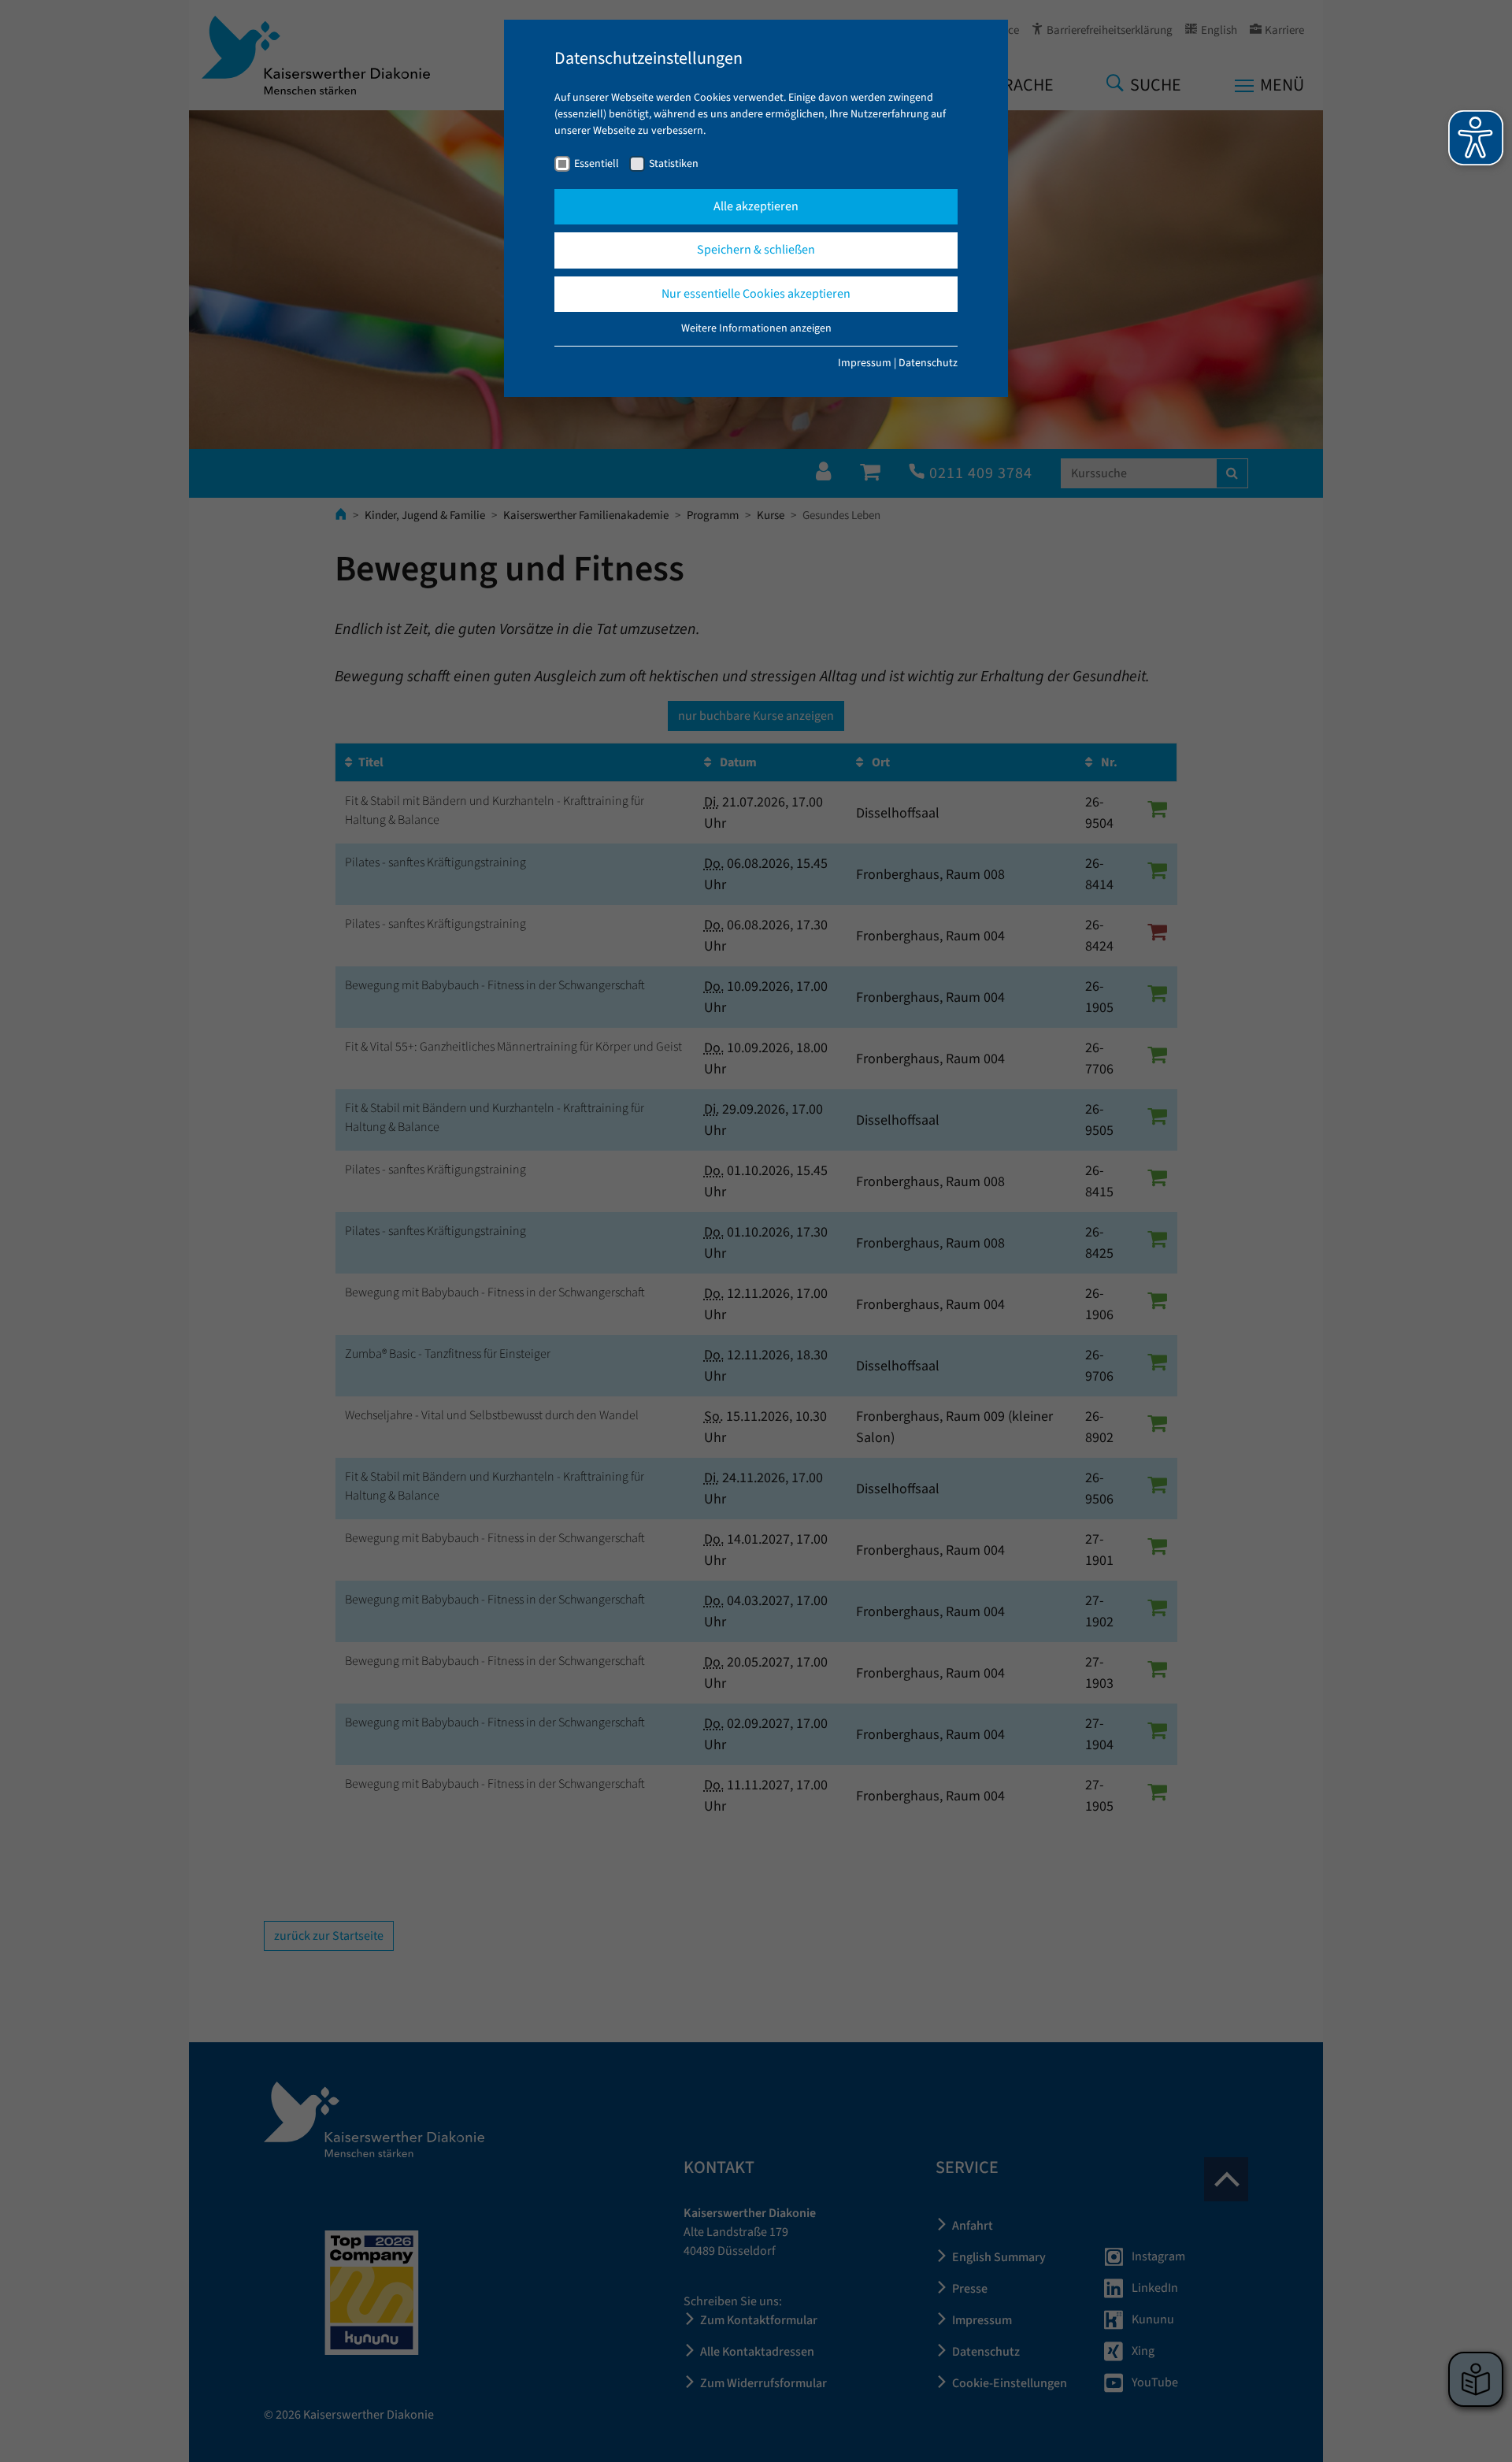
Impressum (865, 363)
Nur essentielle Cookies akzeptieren (756, 294)
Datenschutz (928, 363)
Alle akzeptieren (756, 206)
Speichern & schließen (756, 250)
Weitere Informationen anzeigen (756, 328)
